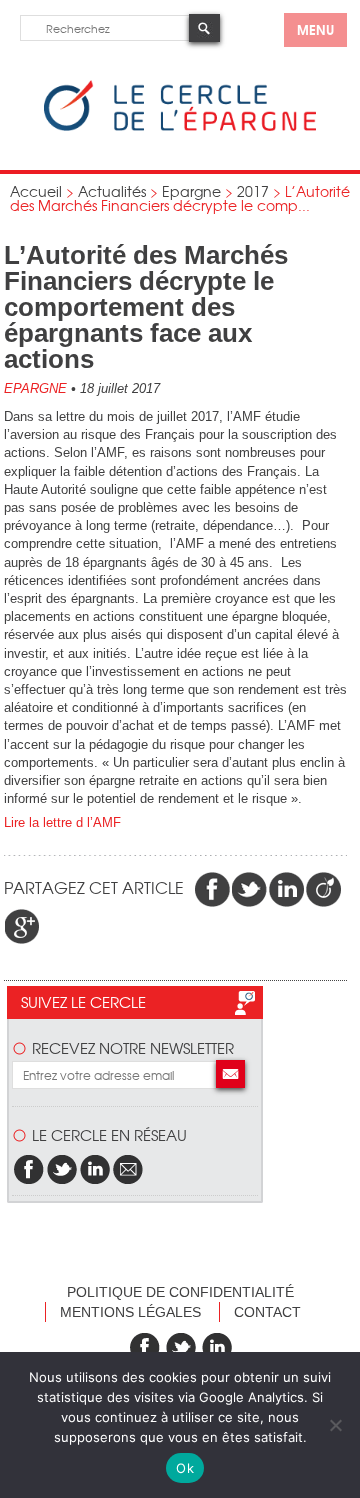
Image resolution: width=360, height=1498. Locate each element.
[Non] (335, 1425)
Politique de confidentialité (180, 1292)
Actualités (112, 191)
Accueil (36, 191)
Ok (185, 1468)
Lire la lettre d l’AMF (62, 822)
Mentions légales (130, 1312)
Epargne (191, 191)
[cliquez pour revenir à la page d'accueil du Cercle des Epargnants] (180, 126)
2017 (253, 191)
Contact (267, 1312)
